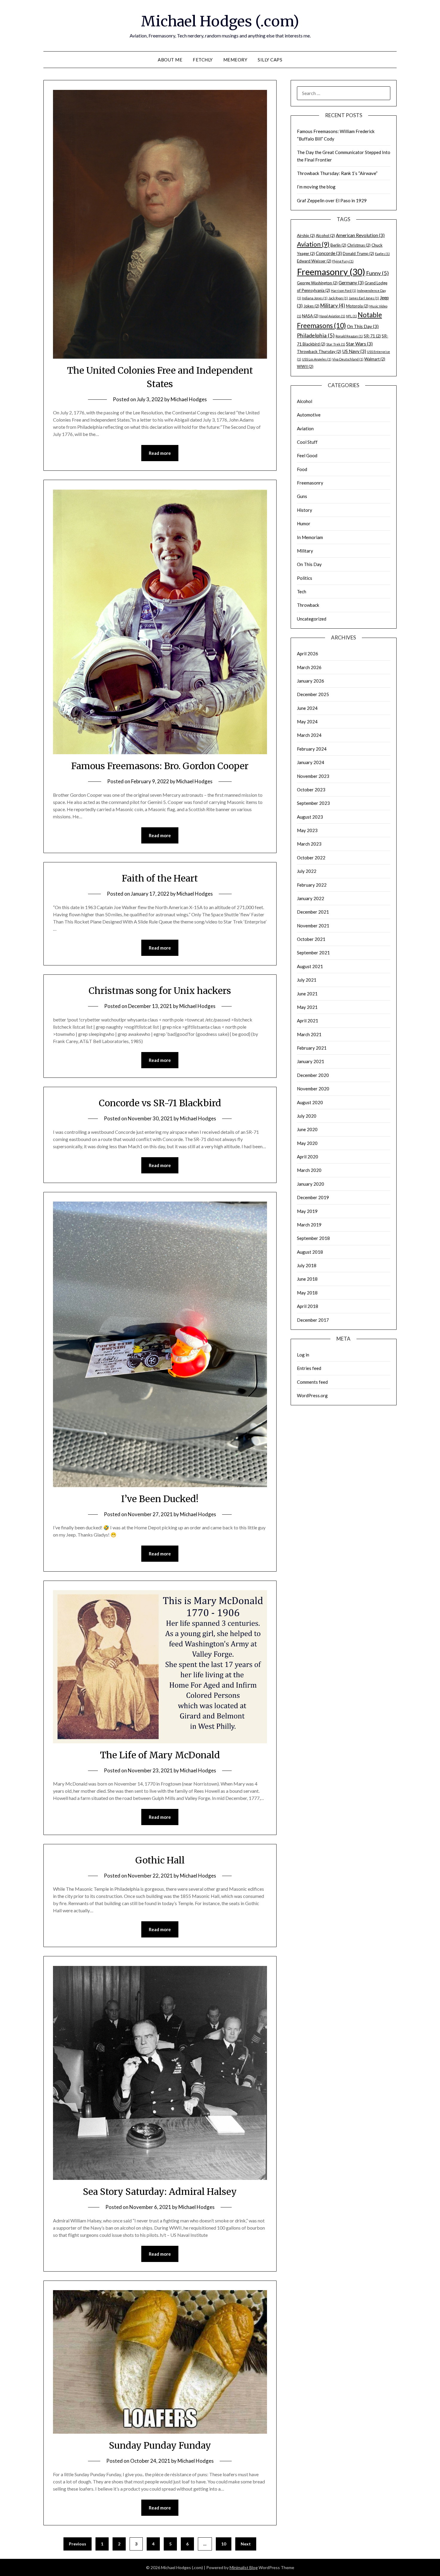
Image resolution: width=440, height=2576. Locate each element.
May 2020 (307, 1143)
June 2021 (307, 994)
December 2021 (313, 912)
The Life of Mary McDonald (160, 1755)
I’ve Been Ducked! (160, 1499)
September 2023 (313, 803)
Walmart (375, 359)
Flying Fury (343, 261)
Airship (306, 236)
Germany (351, 283)
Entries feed (309, 1368)
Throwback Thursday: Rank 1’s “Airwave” (337, 173)
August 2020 (310, 1102)
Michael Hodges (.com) (220, 21)
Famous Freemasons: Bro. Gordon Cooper (160, 766)
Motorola (357, 306)
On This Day (363, 326)
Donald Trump (358, 253)
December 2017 (313, 1320)
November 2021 (313, 926)
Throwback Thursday (319, 351)
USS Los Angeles (317, 359)
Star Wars (359, 344)
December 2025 (313, 694)
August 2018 (310, 1252)
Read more (160, 453)
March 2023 (309, 844)
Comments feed (312, 1382)
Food (302, 469)
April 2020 (308, 1157)
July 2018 (307, 1265)
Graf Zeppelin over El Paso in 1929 (332, 200)
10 (224, 2544)
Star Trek (336, 344)
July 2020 (307, 1116)
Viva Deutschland (348, 359)
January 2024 (311, 762)
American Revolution (360, 235)
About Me (170, 60)
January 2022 (311, 898)
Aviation (313, 244)
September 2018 (313, 1238)
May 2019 (307, 1211)
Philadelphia (316, 335)
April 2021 (308, 1021)
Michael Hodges (189, 399)
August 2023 (310, 817)
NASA (310, 316)
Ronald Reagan (349, 336)
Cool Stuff (307, 442)
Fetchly (203, 60)
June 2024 (307, 708)
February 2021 (312, 1048)
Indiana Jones (315, 298)
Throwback (308, 605)
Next (246, 2544)
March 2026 (309, 667)
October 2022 (311, 858)
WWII (305, 366)
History (305, 510)
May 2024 (307, 722)
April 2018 (308, 1306)
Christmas (359, 245)
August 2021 (310, 966)
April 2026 (308, 654)
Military (333, 305)
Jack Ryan (338, 298)
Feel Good (307, 455)
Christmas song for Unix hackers (160, 991)
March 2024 (309, 735)
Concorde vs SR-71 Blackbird (160, 1103)
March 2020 (309, 1170)
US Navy (354, 351)
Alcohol (325, 236)
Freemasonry (331, 272)
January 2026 (311, 681)
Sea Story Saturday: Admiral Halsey (160, 2192)
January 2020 (311, 1184)
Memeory (235, 60)
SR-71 (372, 336)
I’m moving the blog (316, 187)
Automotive (309, 415)
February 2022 (312, 885)
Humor (304, 523)
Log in (303, 1355)
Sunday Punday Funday (160, 2445)
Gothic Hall (160, 1860)
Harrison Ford (344, 291)
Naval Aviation (332, 316)
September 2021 (313, 953)
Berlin (338, 245)
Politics (305, 578)
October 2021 (311, 939)
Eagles (382, 254)
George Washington (317, 283)
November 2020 (313, 1089)
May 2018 (307, 1293)
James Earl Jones (364, 298)
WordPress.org (312, 1395)
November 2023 (313, 776)
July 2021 (307, 980)
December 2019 (313, 1197)
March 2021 (309, 1034)
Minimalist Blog (244, 2567)
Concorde (329, 253)
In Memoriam (310, 537)
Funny (377, 273)
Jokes (311, 306)
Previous (78, 2544)
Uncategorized (312, 619)
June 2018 (307, 1279)
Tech (302, 591)
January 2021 (311, 1061)
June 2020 (307, 1129)
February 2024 (312, 749)
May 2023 (307, 830)
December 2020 (313, 1075)
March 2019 (309, 1225)
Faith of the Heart (160, 878)
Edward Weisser (314, 261)
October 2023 (311, 790)
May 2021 (307, 1007)
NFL (351, 316)
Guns (302, 496)
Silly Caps (270, 60)
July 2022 (307, 871)
